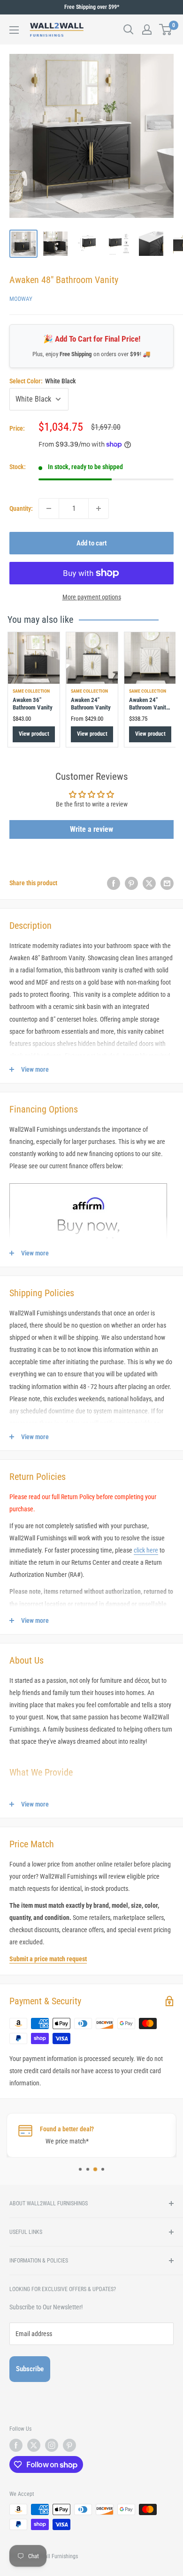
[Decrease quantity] (49, 508)
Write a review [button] (91, 829)
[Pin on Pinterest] (131, 883)
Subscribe (30, 2369)
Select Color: (43, 381)
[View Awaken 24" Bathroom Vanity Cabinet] (150, 658)
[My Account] (147, 30)
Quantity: (21, 508)
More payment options (92, 597)
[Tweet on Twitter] (149, 883)
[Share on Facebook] (114, 883)
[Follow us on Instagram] (52, 2445)
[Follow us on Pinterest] (69, 2445)
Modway (21, 299)
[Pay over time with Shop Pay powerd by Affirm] (88, 1183)
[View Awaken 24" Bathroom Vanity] (92, 658)
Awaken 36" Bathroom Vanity (33, 704)
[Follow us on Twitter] (34, 2445)
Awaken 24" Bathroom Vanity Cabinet (149, 708)
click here (146, 1550)
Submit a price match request (48, 1959)
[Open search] (129, 30)
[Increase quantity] (99, 508)
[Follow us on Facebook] (16, 2445)
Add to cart (92, 543)
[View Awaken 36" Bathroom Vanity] (34, 658)
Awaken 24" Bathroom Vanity (91, 704)
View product (34, 734)
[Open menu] (14, 30)
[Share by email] (167, 883)
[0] (166, 30)
